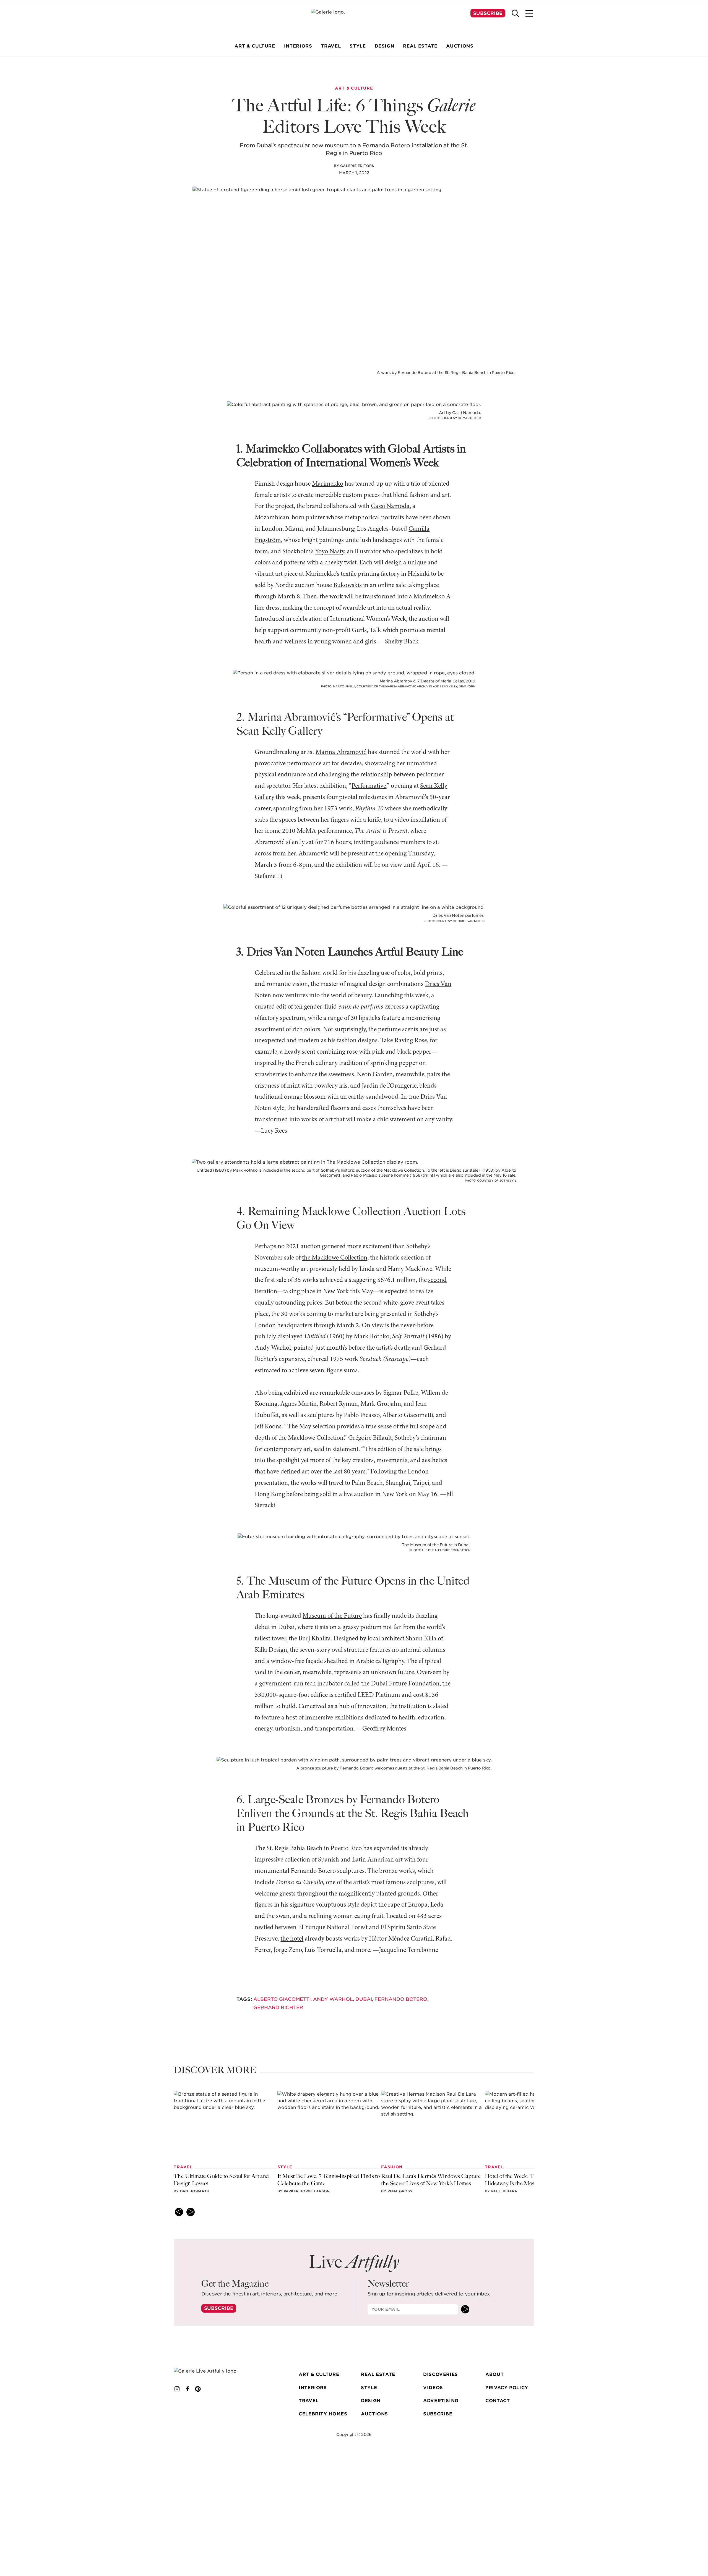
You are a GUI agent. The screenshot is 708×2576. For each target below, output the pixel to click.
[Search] (515, 13)
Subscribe (488, 13)
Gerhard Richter (278, 2007)
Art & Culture (319, 2374)
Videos (433, 2388)
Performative (369, 786)
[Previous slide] (179, 2212)
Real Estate (378, 2374)
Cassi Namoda (390, 506)
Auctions (374, 2414)
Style (369, 2388)
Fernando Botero (401, 1999)
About (494, 2374)
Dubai (364, 1999)
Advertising (441, 2401)
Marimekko (328, 484)
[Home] (354, 19)
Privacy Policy (507, 2388)
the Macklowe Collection (335, 1258)
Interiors (313, 2388)
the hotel (292, 1939)
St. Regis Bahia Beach (295, 1849)
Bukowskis (348, 585)
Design (371, 2401)
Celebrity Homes (323, 2414)
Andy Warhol (333, 1999)
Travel (309, 2401)
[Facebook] (188, 2389)
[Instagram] (177, 2389)
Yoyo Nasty (330, 552)
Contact (498, 2401)
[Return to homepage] (214, 2371)
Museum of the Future (332, 1616)
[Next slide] (191, 2212)
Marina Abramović (341, 752)
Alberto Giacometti (282, 1999)
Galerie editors (357, 166)
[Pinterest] (198, 2389)
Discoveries (441, 2374)
